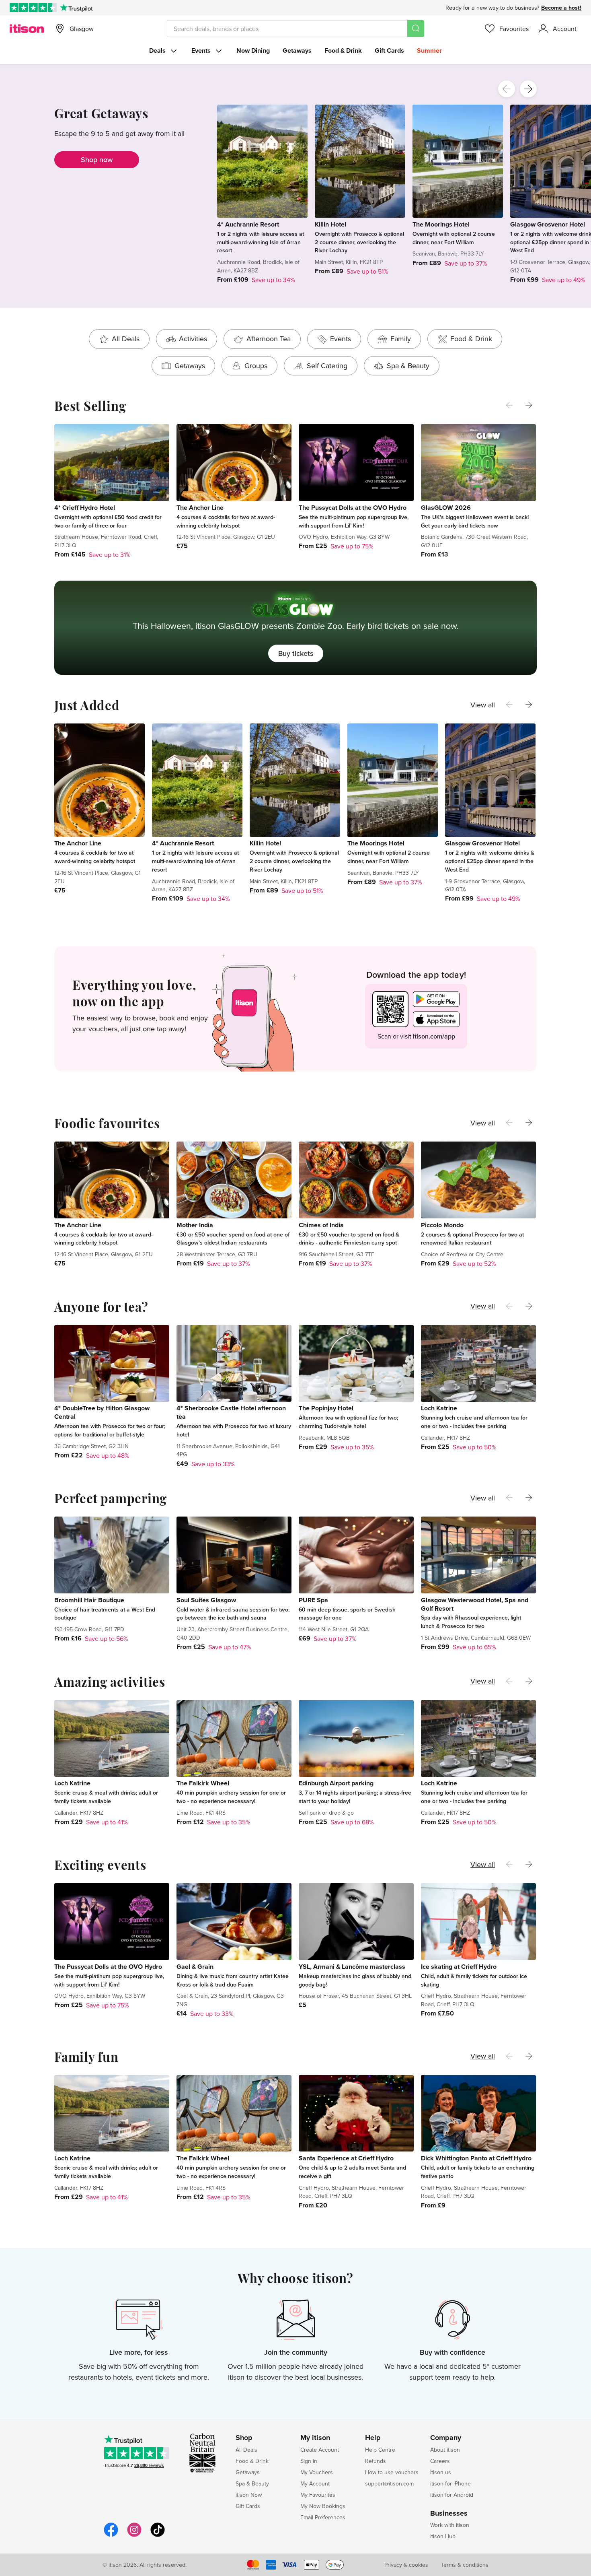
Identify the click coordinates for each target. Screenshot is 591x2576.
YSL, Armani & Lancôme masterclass (352, 1967)
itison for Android (452, 2495)
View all (483, 705)
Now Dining (253, 50)
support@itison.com (389, 2483)
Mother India (195, 1225)
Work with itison (450, 2525)
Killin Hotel (330, 224)
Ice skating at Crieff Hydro (459, 1967)
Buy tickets (296, 653)
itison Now (249, 2495)
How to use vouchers (392, 2472)
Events (201, 50)
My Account (315, 2483)
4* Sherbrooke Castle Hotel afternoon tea (231, 1412)
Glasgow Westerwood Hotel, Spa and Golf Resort (475, 1604)
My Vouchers (317, 2472)
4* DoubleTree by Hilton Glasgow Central (102, 1412)
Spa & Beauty (252, 2483)
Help (373, 2438)
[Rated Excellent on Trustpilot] (33, 8)
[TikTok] (158, 2536)
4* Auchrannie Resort (248, 224)
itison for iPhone (450, 2483)
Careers (440, 2461)
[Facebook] (111, 2536)
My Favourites (318, 2495)
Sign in (309, 2461)
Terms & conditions (465, 2565)
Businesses (449, 2514)
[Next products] (528, 89)
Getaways (297, 50)
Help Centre (380, 2450)
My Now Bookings (323, 2506)
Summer (429, 50)
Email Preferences (323, 2517)
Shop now (97, 160)
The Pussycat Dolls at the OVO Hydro (353, 508)
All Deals (246, 2450)
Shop (244, 2438)
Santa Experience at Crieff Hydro (346, 2158)
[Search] (416, 29)
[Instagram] (134, 2536)
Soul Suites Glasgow (206, 1600)
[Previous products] (507, 89)
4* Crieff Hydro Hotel (85, 508)
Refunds (376, 2461)
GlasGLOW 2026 (446, 508)
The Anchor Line (200, 508)
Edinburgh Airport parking (336, 1783)
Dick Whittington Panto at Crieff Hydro (476, 2158)
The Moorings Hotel (441, 224)
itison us (441, 2472)
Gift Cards (389, 50)
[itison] (27, 29)
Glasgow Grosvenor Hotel (548, 224)
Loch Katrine (439, 1408)
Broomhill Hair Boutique (89, 1600)
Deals (157, 50)
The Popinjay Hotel (326, 1408)
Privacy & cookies (406, 2565)
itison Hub (443, 2536)
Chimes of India (321, 1225)
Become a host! (561, 8)
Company (446, 2438)
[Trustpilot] (76, 8)
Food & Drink (343, 50)
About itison (445, 2450)
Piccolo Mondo (442, 1225)
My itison (315, 2438)
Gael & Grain (195, 1967)
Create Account (320, 2450)
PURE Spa (313, 1600)
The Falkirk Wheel (203, 1783)
